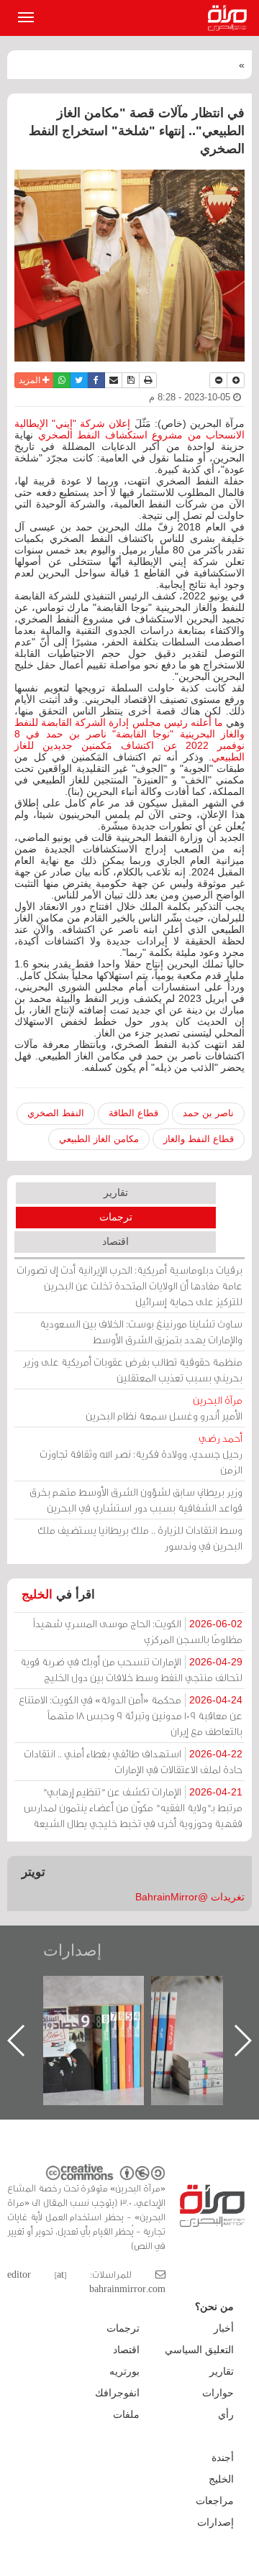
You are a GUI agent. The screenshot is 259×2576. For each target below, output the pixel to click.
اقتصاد (115, 1241)
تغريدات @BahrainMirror (190, 1897)
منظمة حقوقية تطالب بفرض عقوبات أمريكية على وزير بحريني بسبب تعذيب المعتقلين (133, 1370)
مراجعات (215, 2501)
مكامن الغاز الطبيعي (99, 1139)
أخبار (224, 2328)
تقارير (116, 1192)
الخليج (37, 1595)
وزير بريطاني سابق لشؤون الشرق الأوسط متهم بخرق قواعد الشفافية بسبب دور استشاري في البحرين (136, 1500)
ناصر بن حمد (208, 1113)
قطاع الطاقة (133, 1113)
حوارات (218, 2393)
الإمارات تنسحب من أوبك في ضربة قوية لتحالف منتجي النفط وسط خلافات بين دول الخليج (131, 1669)
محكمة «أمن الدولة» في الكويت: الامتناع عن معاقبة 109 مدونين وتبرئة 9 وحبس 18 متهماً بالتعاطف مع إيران (131, 1715)
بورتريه (124, 2371)
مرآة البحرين (230, 18)
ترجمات (116, 1217)
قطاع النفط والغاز (199, 1139)
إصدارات (72, 1950)
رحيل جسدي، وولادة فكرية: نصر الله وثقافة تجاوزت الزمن (141, 1454)
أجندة (223, 2457)
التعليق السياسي (199, 2350)
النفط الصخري (56, 1113)
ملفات (126, 2414)
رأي (226, 2414)
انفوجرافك (117, 2393)
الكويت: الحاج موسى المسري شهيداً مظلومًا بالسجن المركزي (138, 1631)
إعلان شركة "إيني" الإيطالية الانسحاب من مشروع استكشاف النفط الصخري (129, 429)
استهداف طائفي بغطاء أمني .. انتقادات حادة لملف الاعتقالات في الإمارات (133, 1761)
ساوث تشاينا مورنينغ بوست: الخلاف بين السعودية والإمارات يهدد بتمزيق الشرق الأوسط (141, 1331)
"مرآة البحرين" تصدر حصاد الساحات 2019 (151, 2009)
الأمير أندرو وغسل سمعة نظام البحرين (164, 1408)
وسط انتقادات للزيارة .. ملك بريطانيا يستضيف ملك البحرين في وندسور (140, 1538)
